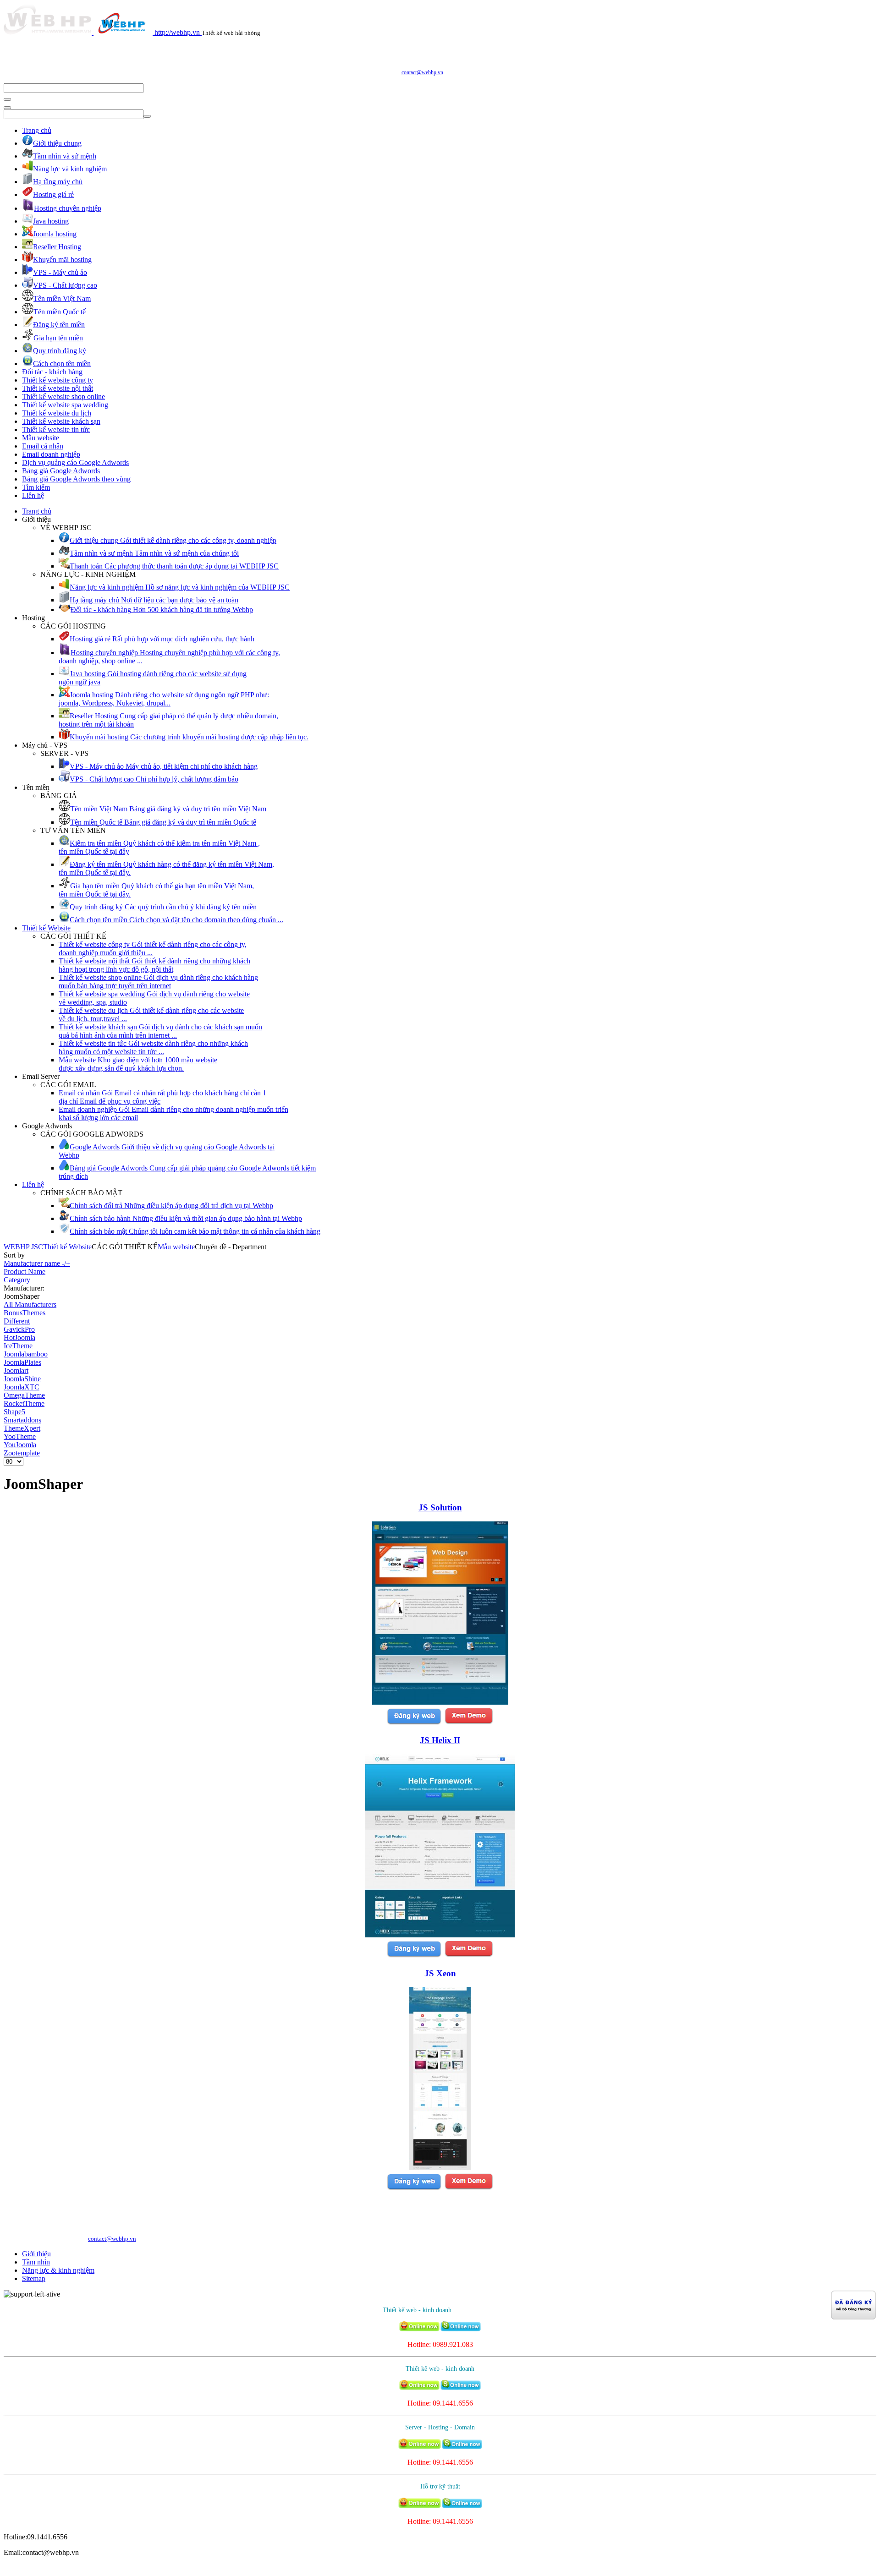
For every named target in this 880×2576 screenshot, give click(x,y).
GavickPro (19, 1329)
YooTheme (20, 1436)
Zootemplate (22, 1453)
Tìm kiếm (36, 487)
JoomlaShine (22, 1379)
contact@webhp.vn (422, 72)
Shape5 (14, 1412)
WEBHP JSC (23, 1247)
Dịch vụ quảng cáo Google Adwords (75, 462)
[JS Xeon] (440, 2168)
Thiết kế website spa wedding (65, 405)
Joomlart (16, 1370)
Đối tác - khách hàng (52, 372)
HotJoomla (19, 1337)
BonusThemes (25, 1313)
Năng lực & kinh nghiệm (58, 2270)
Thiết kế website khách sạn (61, 421)
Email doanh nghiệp (51, 454)
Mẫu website (41, 438)
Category (17, 1280)
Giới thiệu (36, 2254)
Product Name (25, 1272)
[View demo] (469, 1723)
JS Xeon (440, 1973)
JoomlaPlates (22, 1362)
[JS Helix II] (440, 1935)
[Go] (7, 99)
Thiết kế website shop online (63, 397)
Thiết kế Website (46, 928)
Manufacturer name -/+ (37, 1263)
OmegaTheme (24, 1395)
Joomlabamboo (26, 1354)
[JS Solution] (440, 1702)
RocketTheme (24, 1403)
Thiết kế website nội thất (58, 388)
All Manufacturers (30, 1304)
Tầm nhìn (36, 2262)
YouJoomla (20, 1445)
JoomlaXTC (22, 1387)
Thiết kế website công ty (58, 380)
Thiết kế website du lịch (57, 413)
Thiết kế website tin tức (56, 429)
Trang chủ (37, 130)
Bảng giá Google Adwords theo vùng (76, 479)
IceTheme (18, 1346)
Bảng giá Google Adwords (61, 471)
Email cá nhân (43, 446)
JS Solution (440, 1507)
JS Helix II (440, 1740)
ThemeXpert (22, 1428)
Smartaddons (22, 1420)
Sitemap (34, 2278)
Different (17, 1321)
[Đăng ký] (414, 1723)
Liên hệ (33, 495)
